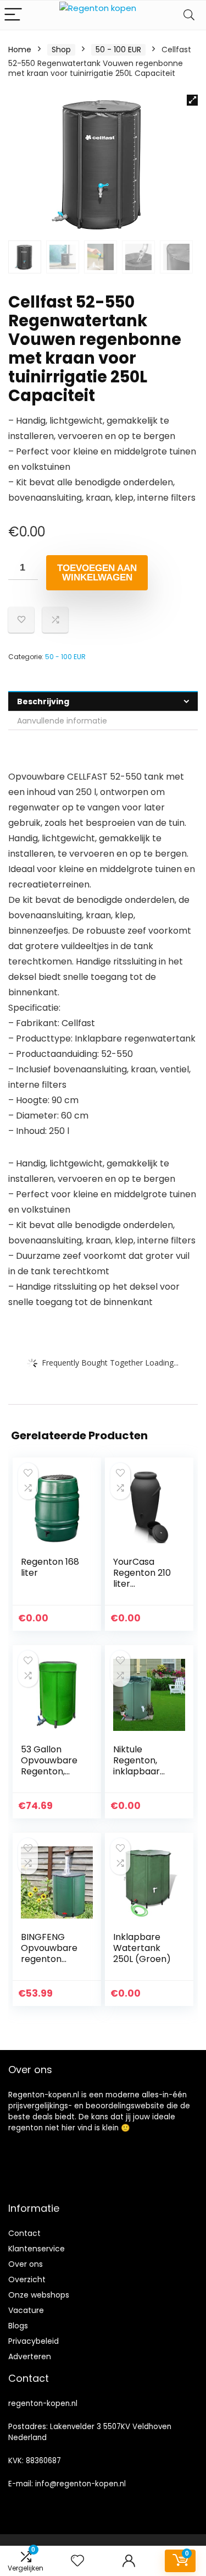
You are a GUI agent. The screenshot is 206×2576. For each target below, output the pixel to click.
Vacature (26, 2310)
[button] (192, 100)
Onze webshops (39, 2295)
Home (20, 50)
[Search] (189, 15)
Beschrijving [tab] (43, 701)
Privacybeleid (34, 2341)
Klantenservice (37, 2249)
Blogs (18, 2326)
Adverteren (30, 2356)
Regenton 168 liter (50, 1567)
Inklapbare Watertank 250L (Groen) (142, 1948)
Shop (61, 50)
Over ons (26, 2264)
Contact (24, 2233)
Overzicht (27, 2279)
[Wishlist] (77, 2561)
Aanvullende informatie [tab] (62, 721)
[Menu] (13, 15)
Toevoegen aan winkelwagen (97, 573)
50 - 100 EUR (118, 50)
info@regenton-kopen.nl (80, 2484)
